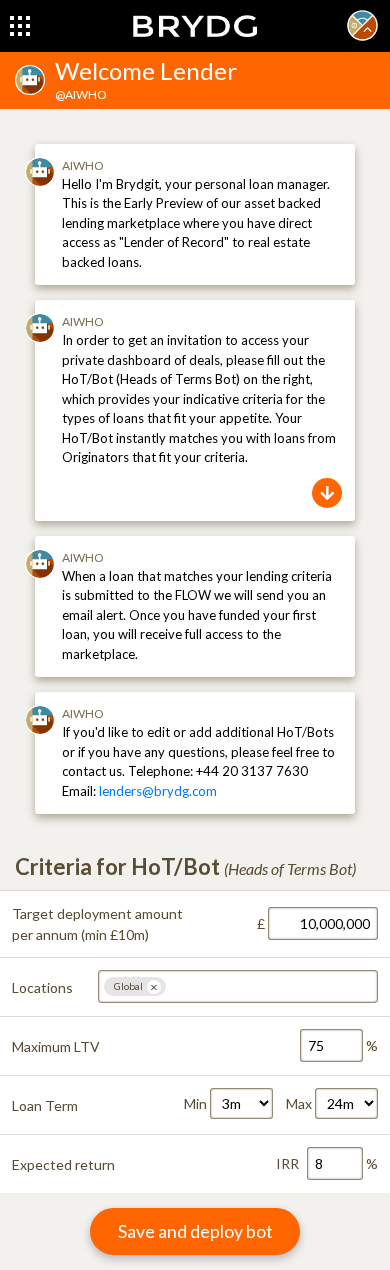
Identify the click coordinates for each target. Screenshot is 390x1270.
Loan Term (45, 1105)
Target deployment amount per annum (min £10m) (97, 924)
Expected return (63, 1164)
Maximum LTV (56, 1046)
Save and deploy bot (195, 1231)
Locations (42, 987)
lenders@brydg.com (158, 791)
